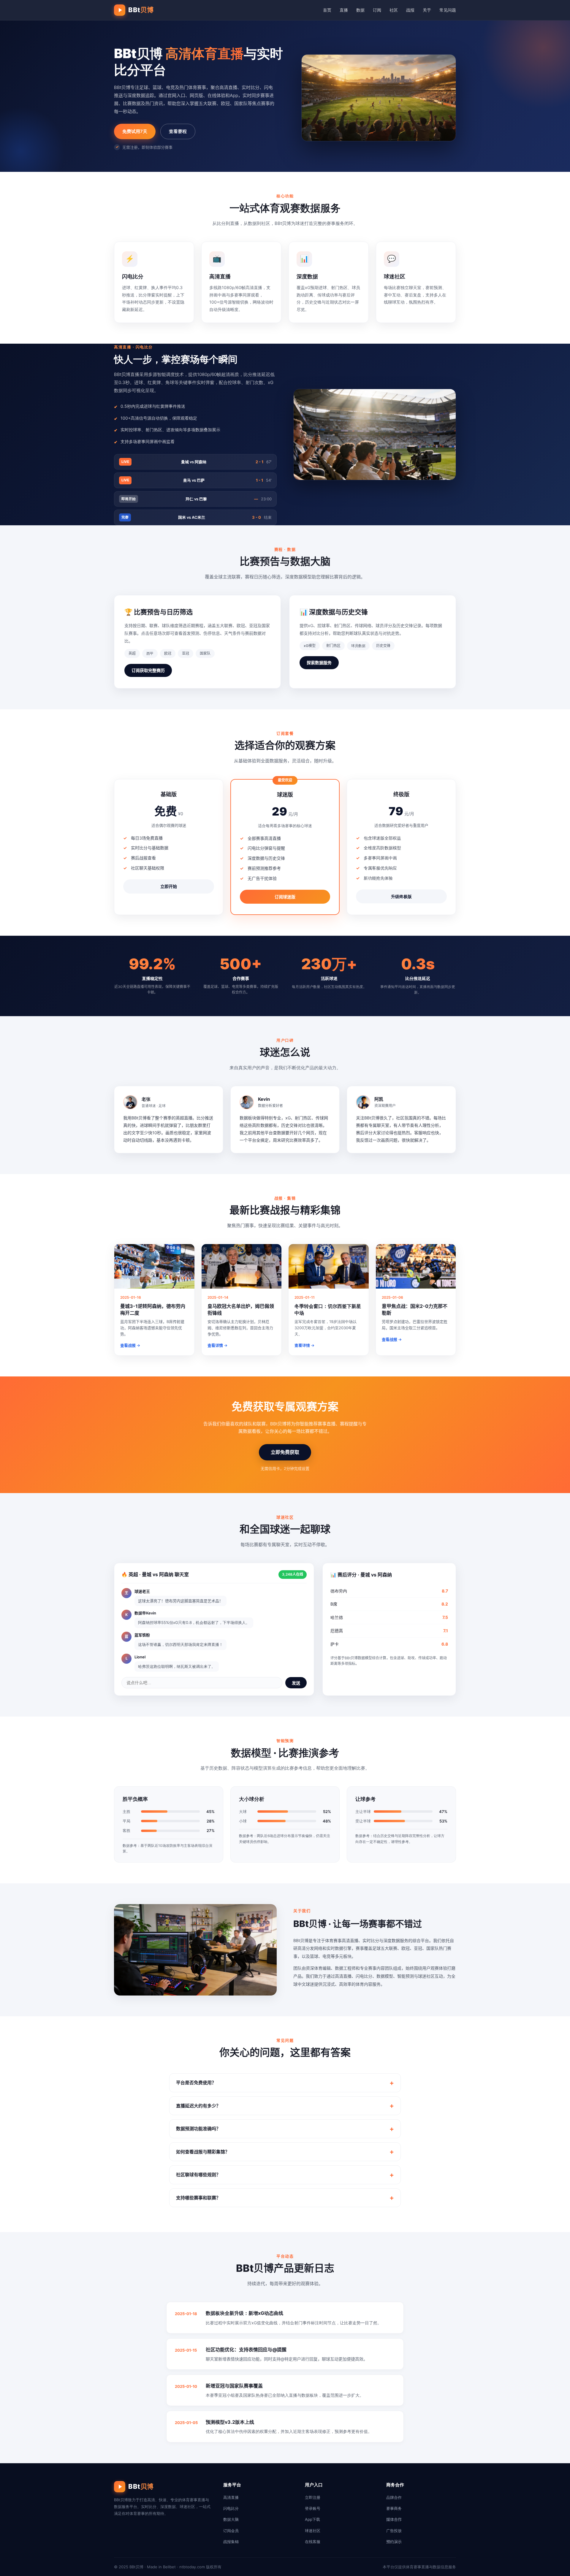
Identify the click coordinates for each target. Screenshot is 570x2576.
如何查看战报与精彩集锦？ (203, 2152)
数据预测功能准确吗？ (198, 2129)
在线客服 (313, 2542)
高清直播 (231, 2497)
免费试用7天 (135, 131)
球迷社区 (313, 2531)
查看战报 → (130, 1345)
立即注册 (313, 2497)
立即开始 (169, 886)
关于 (427, 10)
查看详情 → (217, 1345)
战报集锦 (231, 2542)
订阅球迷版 (285, 897)
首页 (327, 10)
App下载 (312, 2519)
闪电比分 (231, 2508)
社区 (394, 10)
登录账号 (313, 2508)
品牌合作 (394, 2497)
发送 (296, 1683)
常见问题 (448, 10)
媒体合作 (394, 2519)
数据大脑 (231, 2519)
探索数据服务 (319, 663)
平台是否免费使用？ (196, 2083)
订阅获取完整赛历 (148, 670)
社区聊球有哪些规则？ (198, 2175)
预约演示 (394, 2542)
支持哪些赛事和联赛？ (198, 2198)
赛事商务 (394, 2508)
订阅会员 (231, 2531)
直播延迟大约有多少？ (198, 2106)
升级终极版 (401, 896)
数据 (360, 10)
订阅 (377, 10)
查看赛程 (178, 131)
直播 (344, 10)
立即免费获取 (285, 1452)
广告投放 (394, 2531)
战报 (410, 10)
